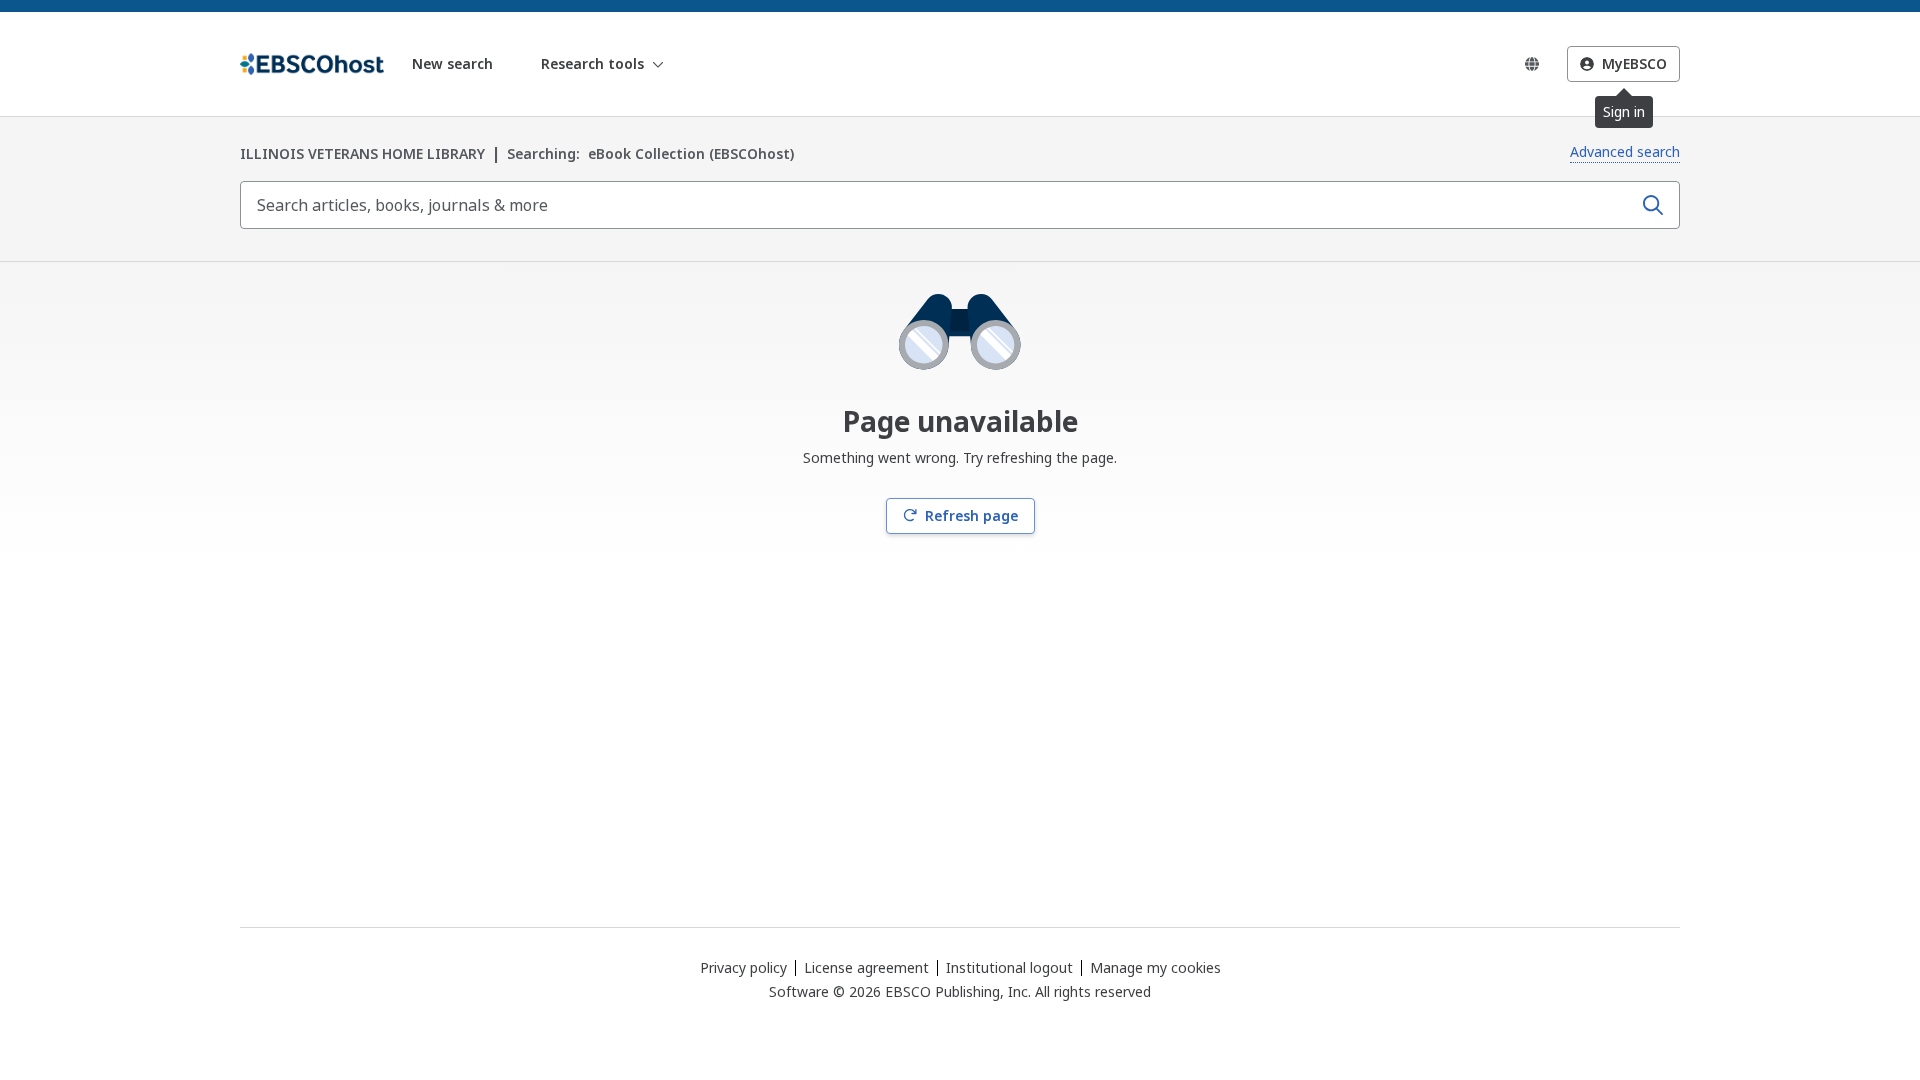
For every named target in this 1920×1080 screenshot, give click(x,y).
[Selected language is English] (1532, 64)
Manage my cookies (1155, 968)
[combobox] (938, 205)
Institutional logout (1009, 967)
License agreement (866, 967)
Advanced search (1625, 151)
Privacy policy (743, 967)
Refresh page (971, 515)
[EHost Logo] (312, 64)
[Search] (1653, 205)
